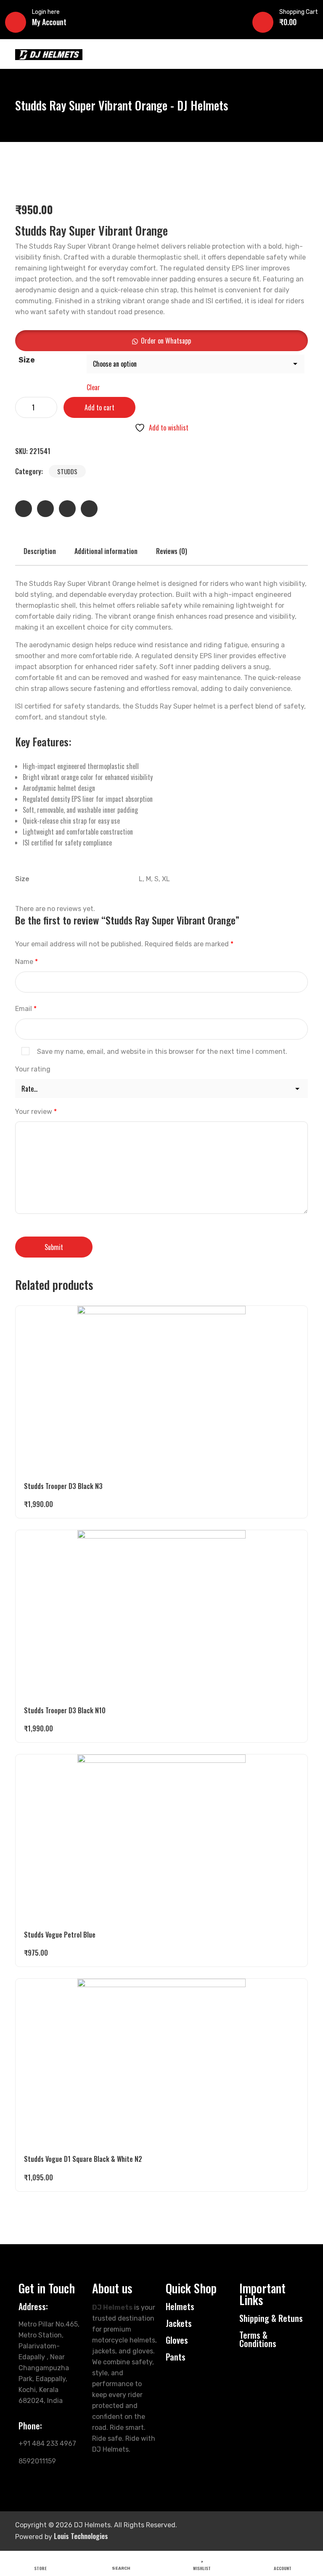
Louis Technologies (81, 2536)
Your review (36, 1112)
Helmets (180, 2306)
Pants (176, 2357)
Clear (93, 387)
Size (27, 360)
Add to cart (99, 407)
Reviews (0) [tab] (172, 551)
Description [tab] (40, 551)
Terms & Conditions (258, 2339)
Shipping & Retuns (271, 2318)
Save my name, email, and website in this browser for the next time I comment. (162, 1052)
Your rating (33, 1069)
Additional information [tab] (106, 551)
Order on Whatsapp (166, 341)
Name (26, 962)
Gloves (177, 2340)
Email (26, 1009)
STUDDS (67, 471)
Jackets (179, 2323)
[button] (161, 341)
